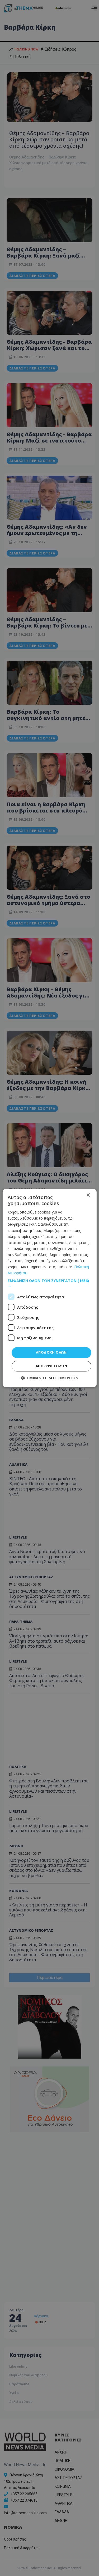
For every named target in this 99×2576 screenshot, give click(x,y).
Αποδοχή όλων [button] (51, 1353)
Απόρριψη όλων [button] (51, 1366)
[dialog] (49, 1288)
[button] (49, 1283)
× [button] (88, 1195)
